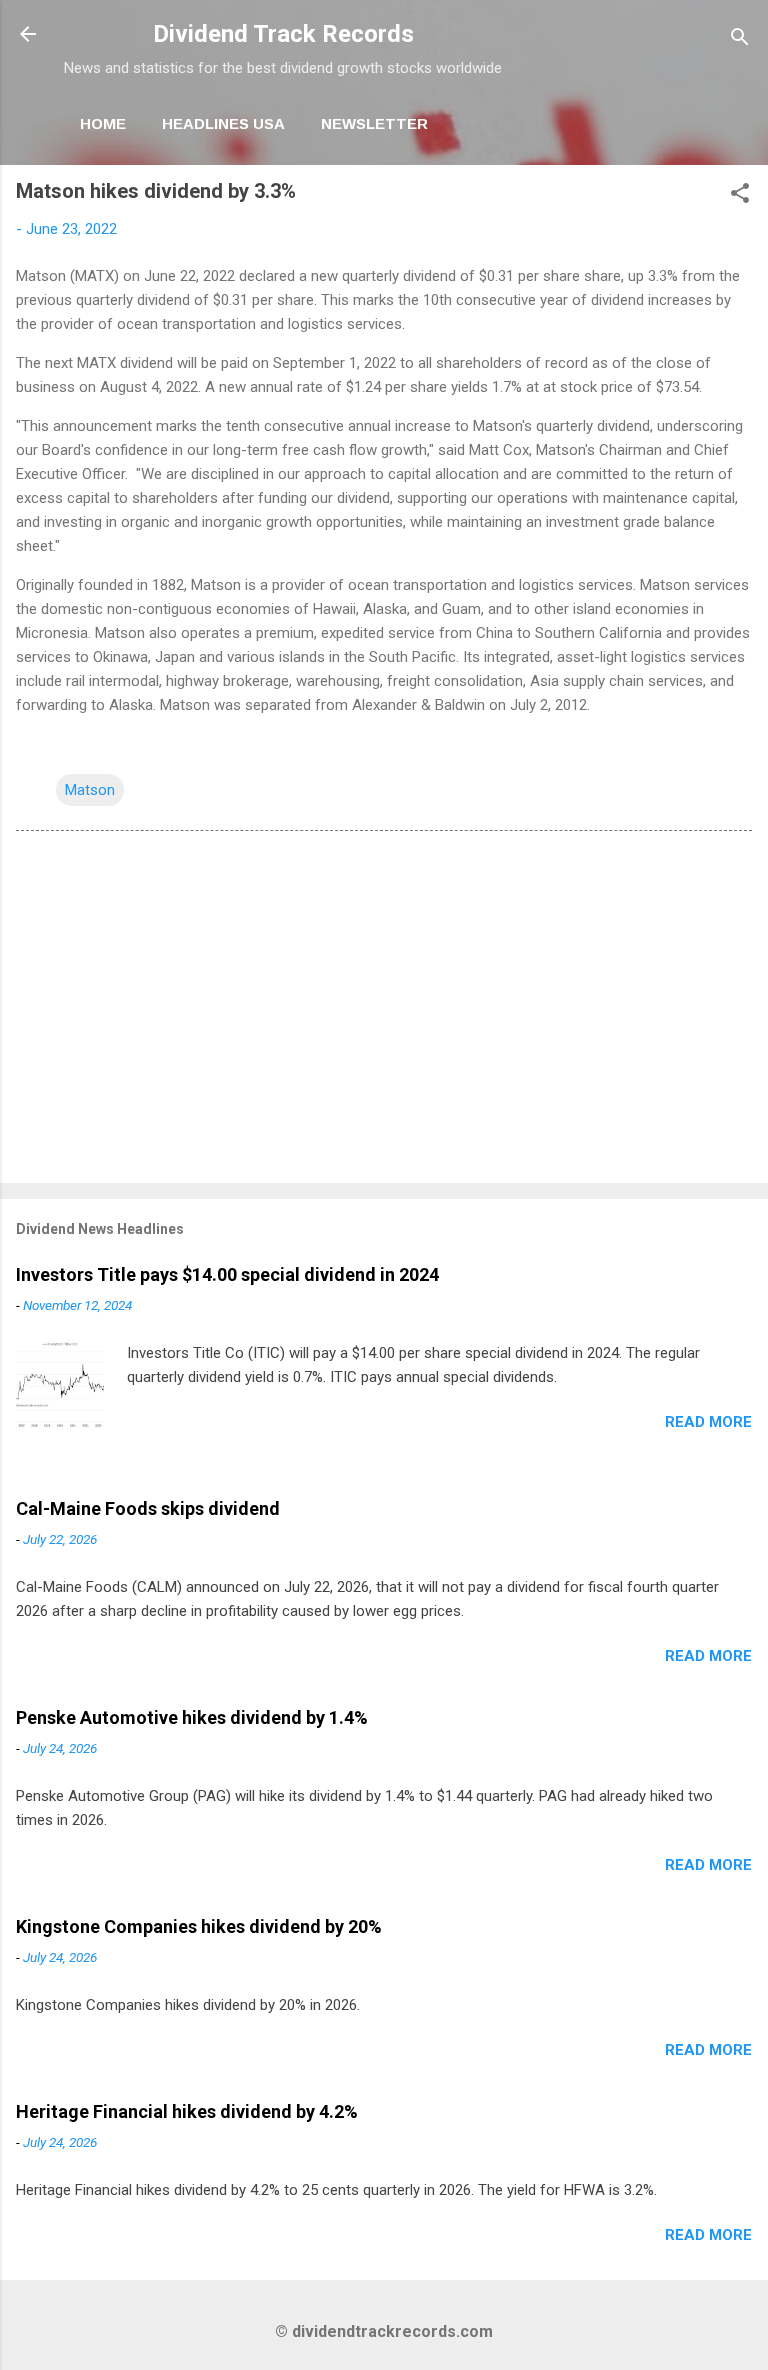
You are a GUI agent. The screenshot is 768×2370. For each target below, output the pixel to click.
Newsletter (374, 123)
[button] (740, 196)
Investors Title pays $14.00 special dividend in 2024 (227, 1274)
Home (103, 123)
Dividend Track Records (283, 34)
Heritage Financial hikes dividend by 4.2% (187, 2111)
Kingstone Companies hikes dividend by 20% (199, 1926)
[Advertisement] (384, 1011)
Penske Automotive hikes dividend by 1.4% (192, 1717)
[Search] (740, 40)
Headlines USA (223, 123)
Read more (708, 1422)
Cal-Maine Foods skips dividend (148, 1508)
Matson (90, 790)
